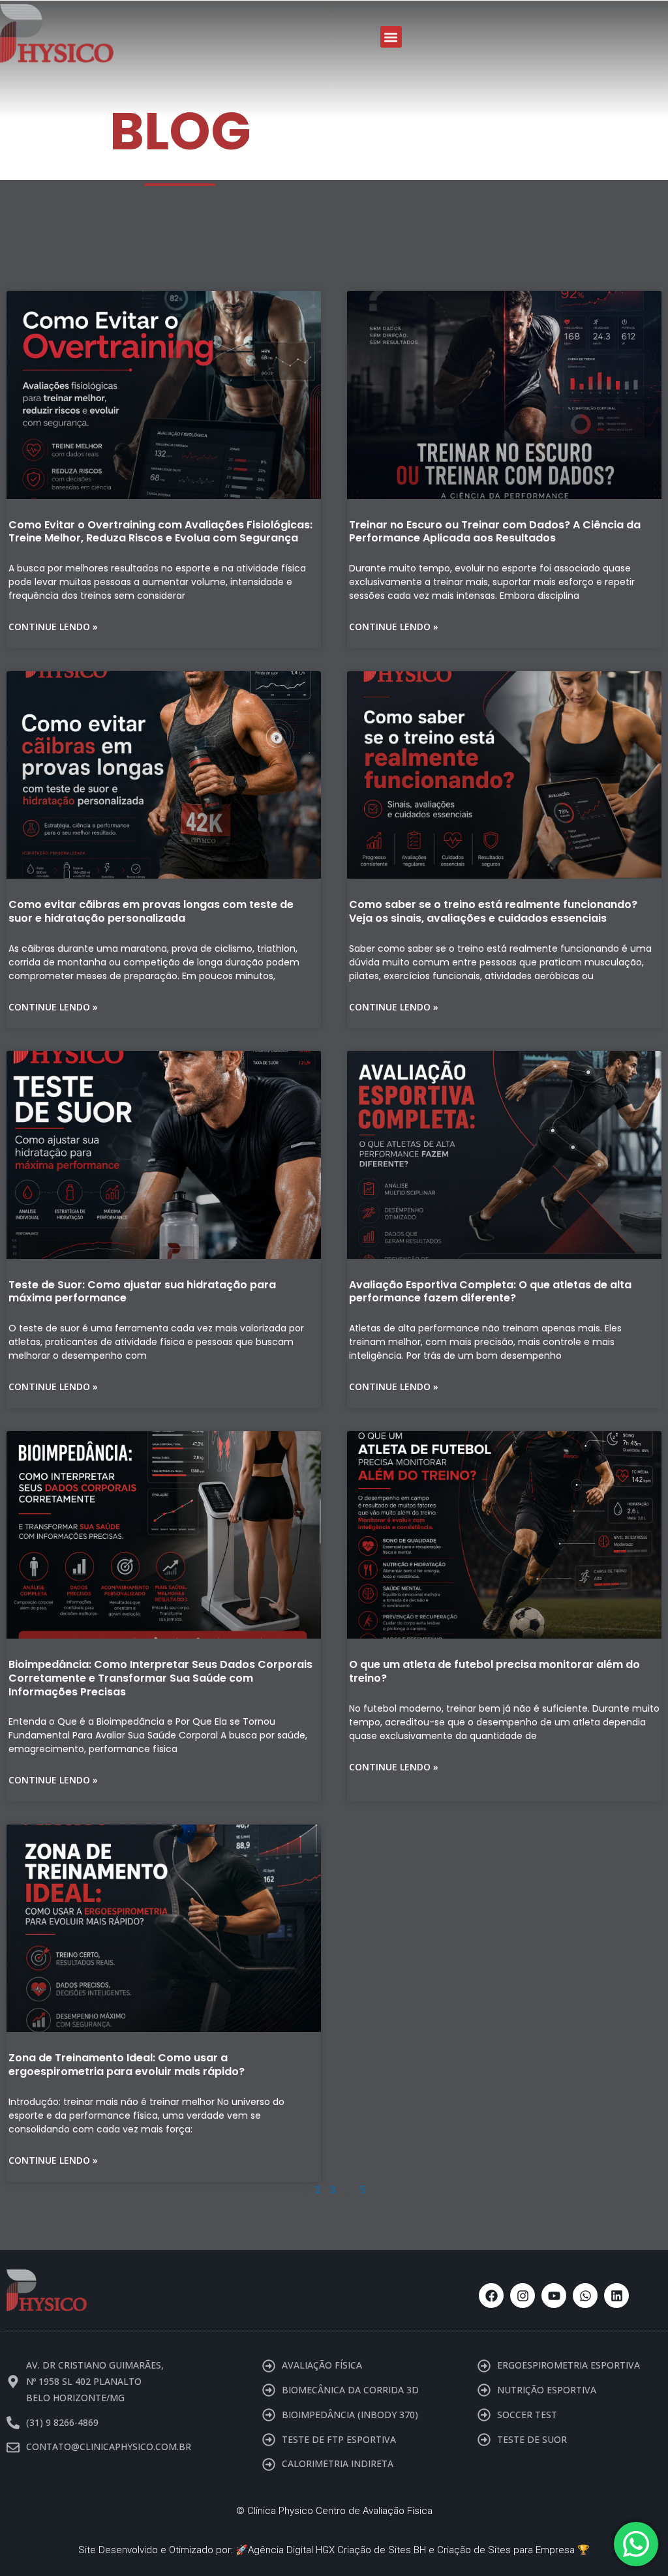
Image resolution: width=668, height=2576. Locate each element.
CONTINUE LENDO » (53, 627)
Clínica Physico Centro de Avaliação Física (340, 2511)
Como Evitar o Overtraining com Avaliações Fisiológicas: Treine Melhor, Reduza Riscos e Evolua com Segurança (160, 532)
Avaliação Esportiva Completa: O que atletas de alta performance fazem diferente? (490, 1292)
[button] (391, 37)
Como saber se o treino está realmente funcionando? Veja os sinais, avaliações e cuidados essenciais (493, 911)
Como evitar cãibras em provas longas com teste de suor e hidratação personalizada (151, 911)
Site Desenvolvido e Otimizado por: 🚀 (163, 2550)
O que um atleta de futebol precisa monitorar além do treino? (494, 1671)
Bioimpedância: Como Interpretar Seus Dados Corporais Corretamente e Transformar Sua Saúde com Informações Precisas (160, 1678)
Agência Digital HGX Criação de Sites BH (337, 2550)
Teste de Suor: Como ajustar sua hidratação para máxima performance (142, 1292)
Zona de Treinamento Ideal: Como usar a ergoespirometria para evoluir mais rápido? (127, 2065)
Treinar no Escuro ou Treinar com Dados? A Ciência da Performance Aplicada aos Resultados (495, 532)
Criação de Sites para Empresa (506, 2550)
